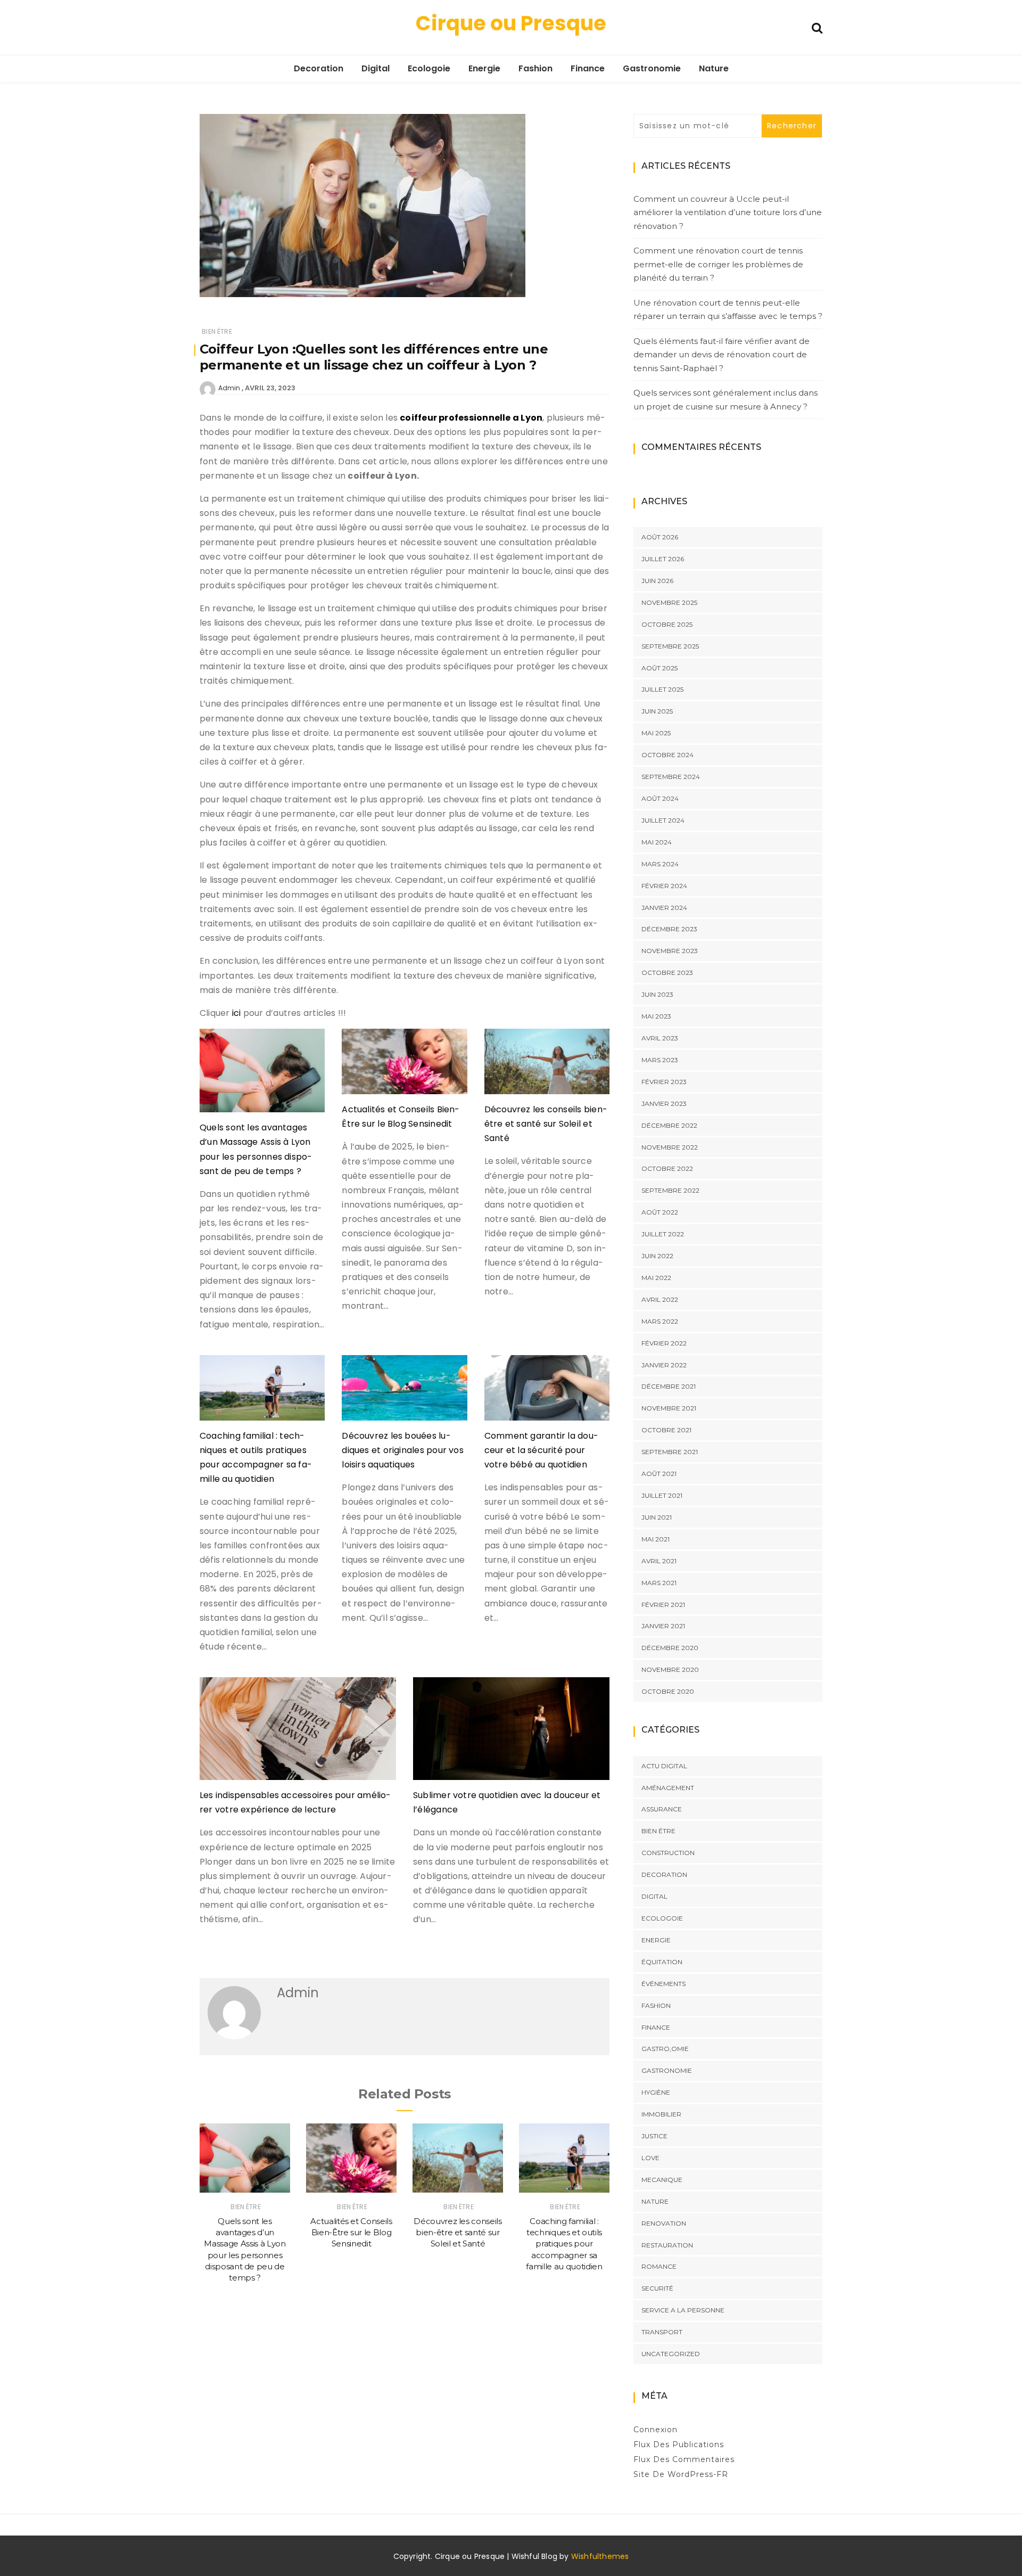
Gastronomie (652, 68)
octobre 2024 (667, 755)
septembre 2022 (670, 1190)
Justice (654, 2136)
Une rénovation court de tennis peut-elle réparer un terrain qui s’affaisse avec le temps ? (728, 310)
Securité (657, 2288)
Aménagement (668, 1788)
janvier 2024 (664, 908)
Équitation (662, 1962)
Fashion (535, 68)
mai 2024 (657, 842)
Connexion (656, 2430)
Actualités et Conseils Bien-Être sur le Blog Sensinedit (351, 2233)
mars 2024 (660, 864)
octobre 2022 (667, 1168)
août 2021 (659, 1474)
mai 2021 (656, 1539)
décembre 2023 (669, 929)
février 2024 (664, 886)
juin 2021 (657, 1517)
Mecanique (662, 2180)
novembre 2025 (669, 602)
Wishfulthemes (600, 2556)
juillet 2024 (663, 820)
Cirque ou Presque (511, 23)
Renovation (664, 2223)
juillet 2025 (662, 689)
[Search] (817, 27)
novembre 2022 (670, 1147)
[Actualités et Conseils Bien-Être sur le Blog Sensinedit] (404, 1065)
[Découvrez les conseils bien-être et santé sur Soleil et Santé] (547, 1065)
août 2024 (660, 798)
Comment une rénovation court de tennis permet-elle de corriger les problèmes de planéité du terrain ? (718, 264)
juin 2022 (657, 1256)
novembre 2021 (669, 1408)
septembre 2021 (670, 1452)
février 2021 (663, 1605)
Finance (588, 68)
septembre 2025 (670, 646)
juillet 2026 (663, 559)
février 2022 (664, 1343)
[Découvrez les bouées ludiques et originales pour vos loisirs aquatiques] (404, 1392)
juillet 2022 (663, 1234)
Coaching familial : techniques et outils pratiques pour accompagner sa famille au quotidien (564, 2244)
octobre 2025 (667, 624)
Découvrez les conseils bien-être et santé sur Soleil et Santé (546, 1124)
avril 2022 (660, 1299)
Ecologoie (429, 68)
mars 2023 (660, 1060)
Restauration (667, 2245)
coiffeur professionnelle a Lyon (471, 418)
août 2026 (660, 537)
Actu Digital (664, 1766)
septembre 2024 (671, 777)
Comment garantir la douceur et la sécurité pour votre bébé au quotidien (541, 1450)
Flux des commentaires (684, 2459)
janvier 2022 (664, 1365)
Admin (229, 388)
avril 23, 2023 (270, 388)
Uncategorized (671, 2354)
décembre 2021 (669, 1386)
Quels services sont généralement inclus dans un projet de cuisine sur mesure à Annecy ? (726, 400)
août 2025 (660, 668)
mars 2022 (660, 1321)
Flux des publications (679, 2444)
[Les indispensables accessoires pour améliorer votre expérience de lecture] (298, 1733)
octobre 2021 (666, 1430)
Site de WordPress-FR (681, 2474)
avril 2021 (659, 1561)
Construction (668, 1853)
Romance (659, 2266)
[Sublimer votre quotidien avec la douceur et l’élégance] (511, 1733)
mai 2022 (656, 1278)
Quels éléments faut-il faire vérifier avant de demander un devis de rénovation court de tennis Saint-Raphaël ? (722, 355)
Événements (664, 1984)
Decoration (319, 68)
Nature (714, 68)
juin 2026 (657, 581)
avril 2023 (660, 1038)
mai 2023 (656, 1016)
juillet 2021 (662, 1495)
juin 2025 (657, 711)
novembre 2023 (670, 951)
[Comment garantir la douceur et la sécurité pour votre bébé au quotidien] (547, 1392)
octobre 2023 (667, 973)
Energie (484, 68)
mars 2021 (659, 1583)
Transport (662, 2332)
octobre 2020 (668, 1691)
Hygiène (656, 2092)
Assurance (662, 1809)
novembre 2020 (670, 1670)
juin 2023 (657, 994)
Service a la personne (683, 2310)
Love (650, 2158)
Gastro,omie (665, 2049)
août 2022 (660, 1212)
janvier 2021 (663, 1626)
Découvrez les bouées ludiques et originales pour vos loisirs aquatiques (403, 1450)
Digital (376, 68)
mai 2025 (656, 733)
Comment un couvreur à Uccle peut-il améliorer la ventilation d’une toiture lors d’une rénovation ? (728, 212)
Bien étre (217, 331)
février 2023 (664, 1082)
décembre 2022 (669, 1125)
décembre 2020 (670, 1648)
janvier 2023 (664, 1104)
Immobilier (661, 2114)
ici (238, 1013)
